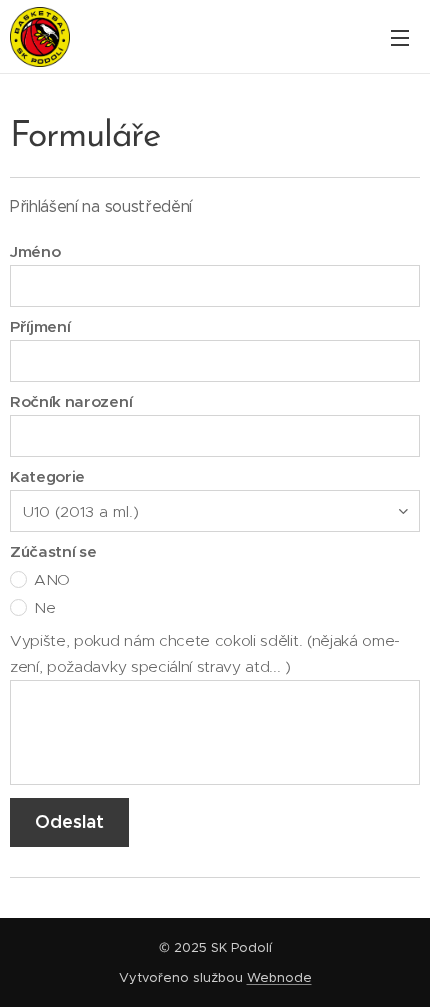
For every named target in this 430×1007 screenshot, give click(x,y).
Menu (400, 37)
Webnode (279, 977)
